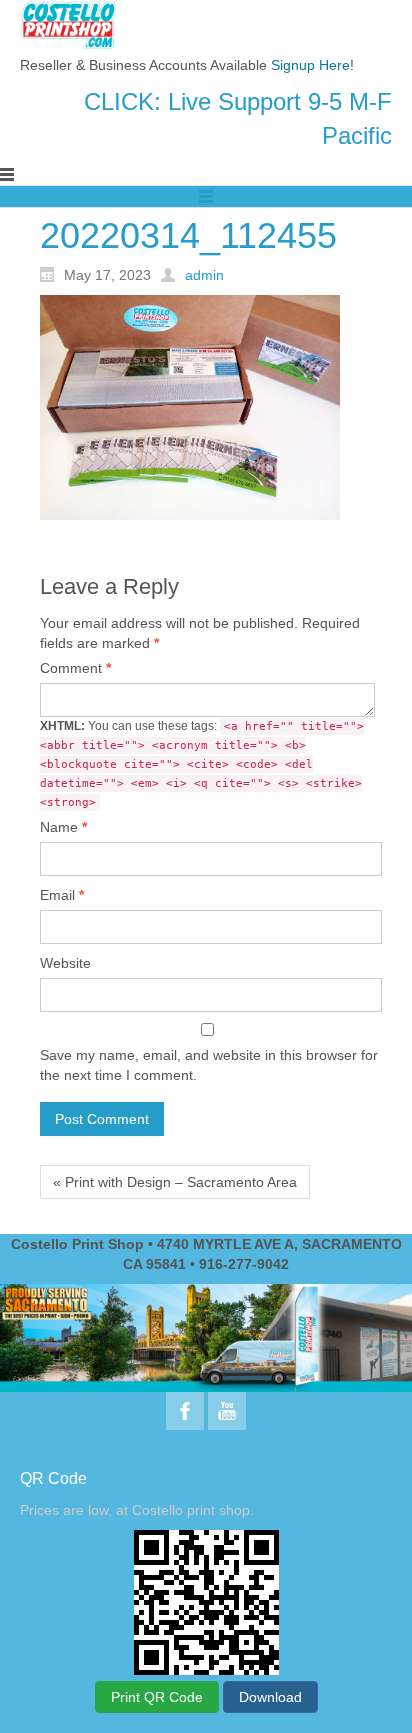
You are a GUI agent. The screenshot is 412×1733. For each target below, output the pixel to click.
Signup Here (310, 65)
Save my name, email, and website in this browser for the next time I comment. (209, 1065)
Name (63, 827)
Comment (75, 668)
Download (270, 1697)
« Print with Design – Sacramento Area (175, 1182)
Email (62, 895)
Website (65, 963)
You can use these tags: (202, 764)
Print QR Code (157, 1697)
